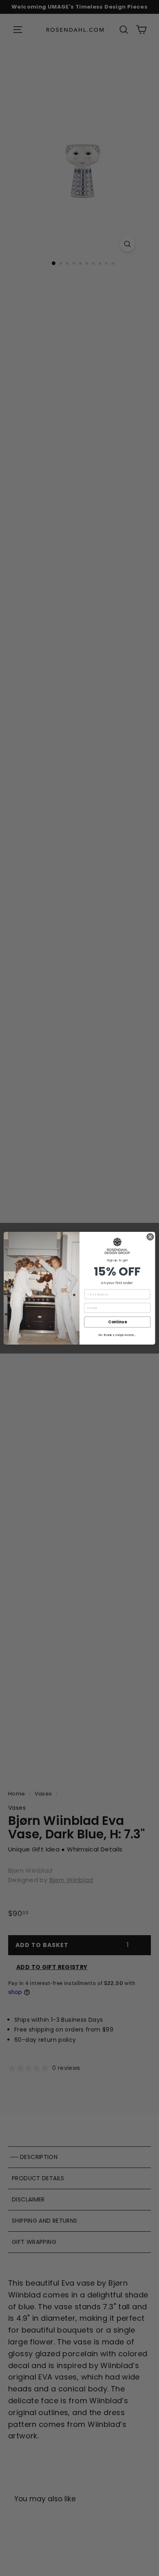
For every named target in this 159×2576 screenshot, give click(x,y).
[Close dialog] (150, 1237)
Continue (117, 1322)
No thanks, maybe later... (117, 1335)
